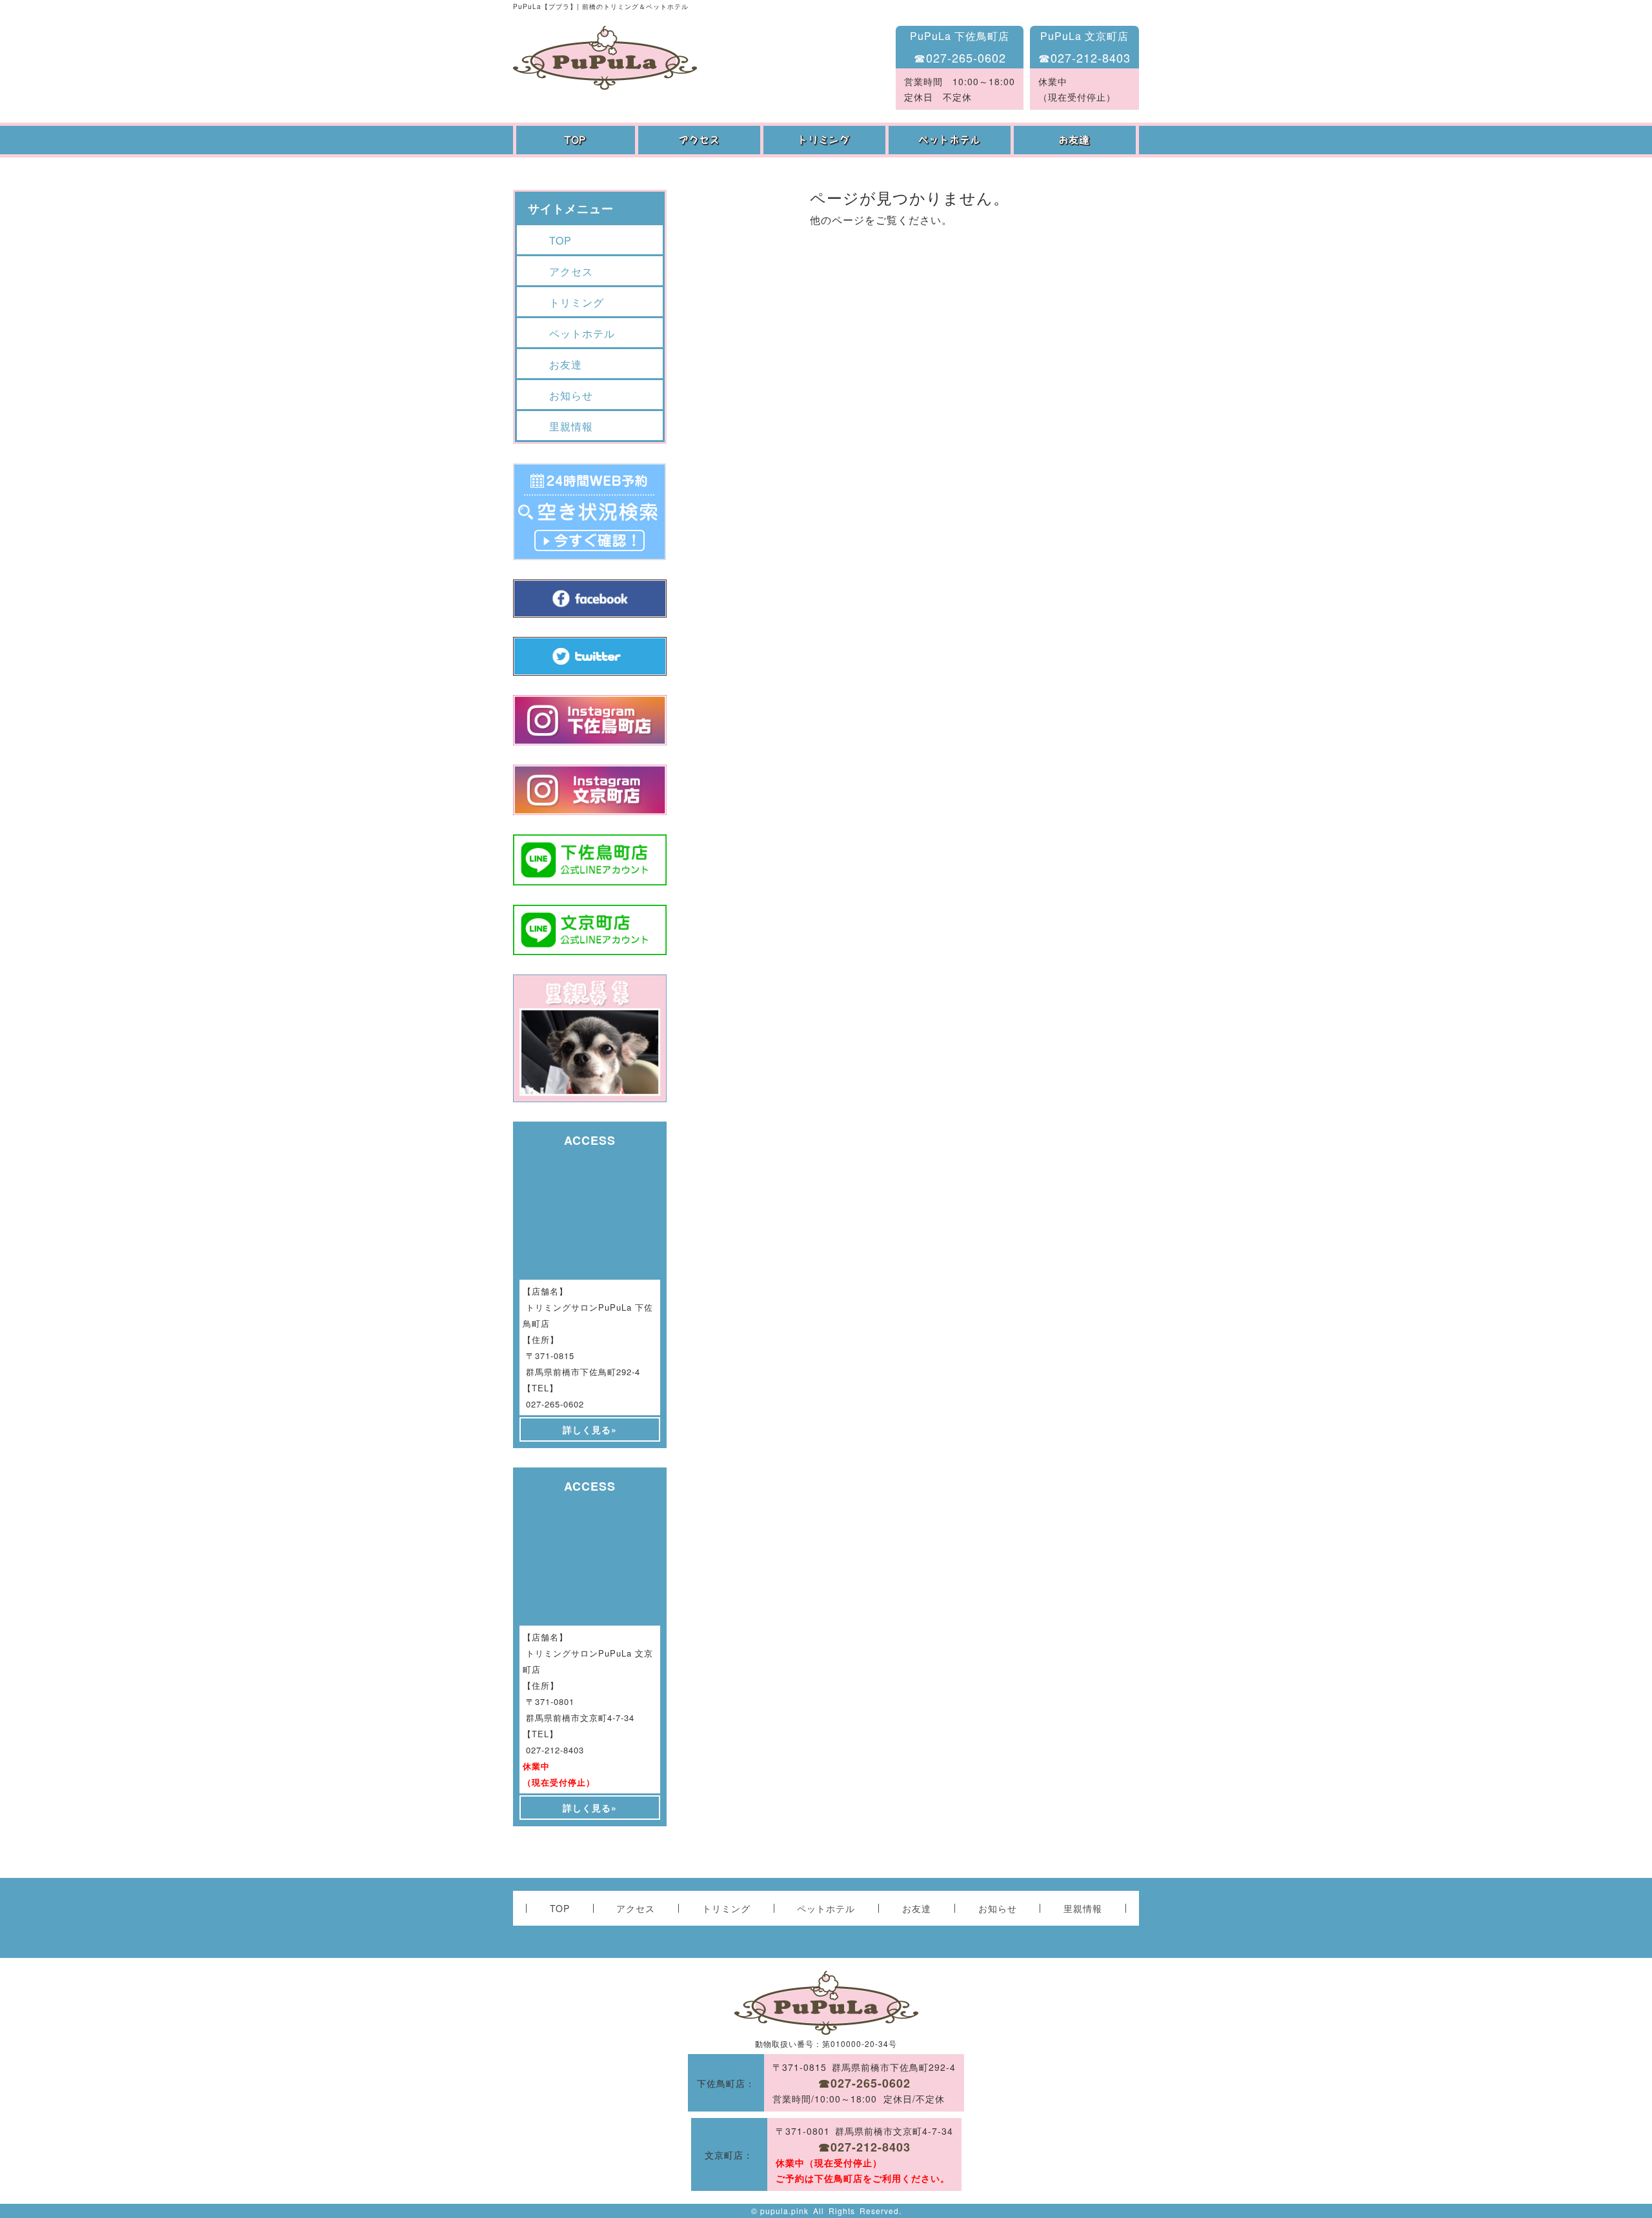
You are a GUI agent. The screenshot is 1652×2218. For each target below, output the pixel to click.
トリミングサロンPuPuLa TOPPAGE (605, 58)
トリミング (826, 140)
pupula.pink (784, 2211)
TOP (576, 140)
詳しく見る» (590, 1429)
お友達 (1076, 140)
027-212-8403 (555, 1750)
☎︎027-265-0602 (960, 57)
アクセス (701, 140)
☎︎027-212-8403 (1084, 57)
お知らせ (571, 395)
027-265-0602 (555, 1404)
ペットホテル (951, 140)
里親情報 (571, 426)
